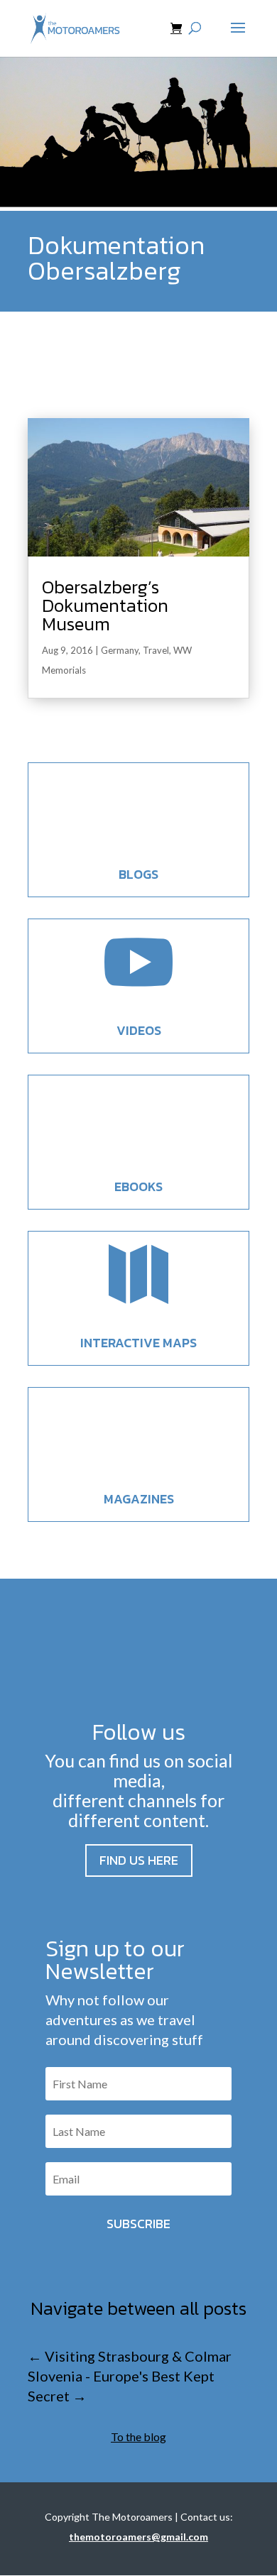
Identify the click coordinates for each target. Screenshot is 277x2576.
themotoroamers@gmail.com (138, 2537)
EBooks (138, 1186)
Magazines (139, 1499)
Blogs (138, 874)
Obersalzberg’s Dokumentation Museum (105, 605)
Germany (120, 650)
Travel (156, 650)
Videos (139, 1030)
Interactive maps (138, 1343)
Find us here (139, 1860)
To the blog (138, 2437)
